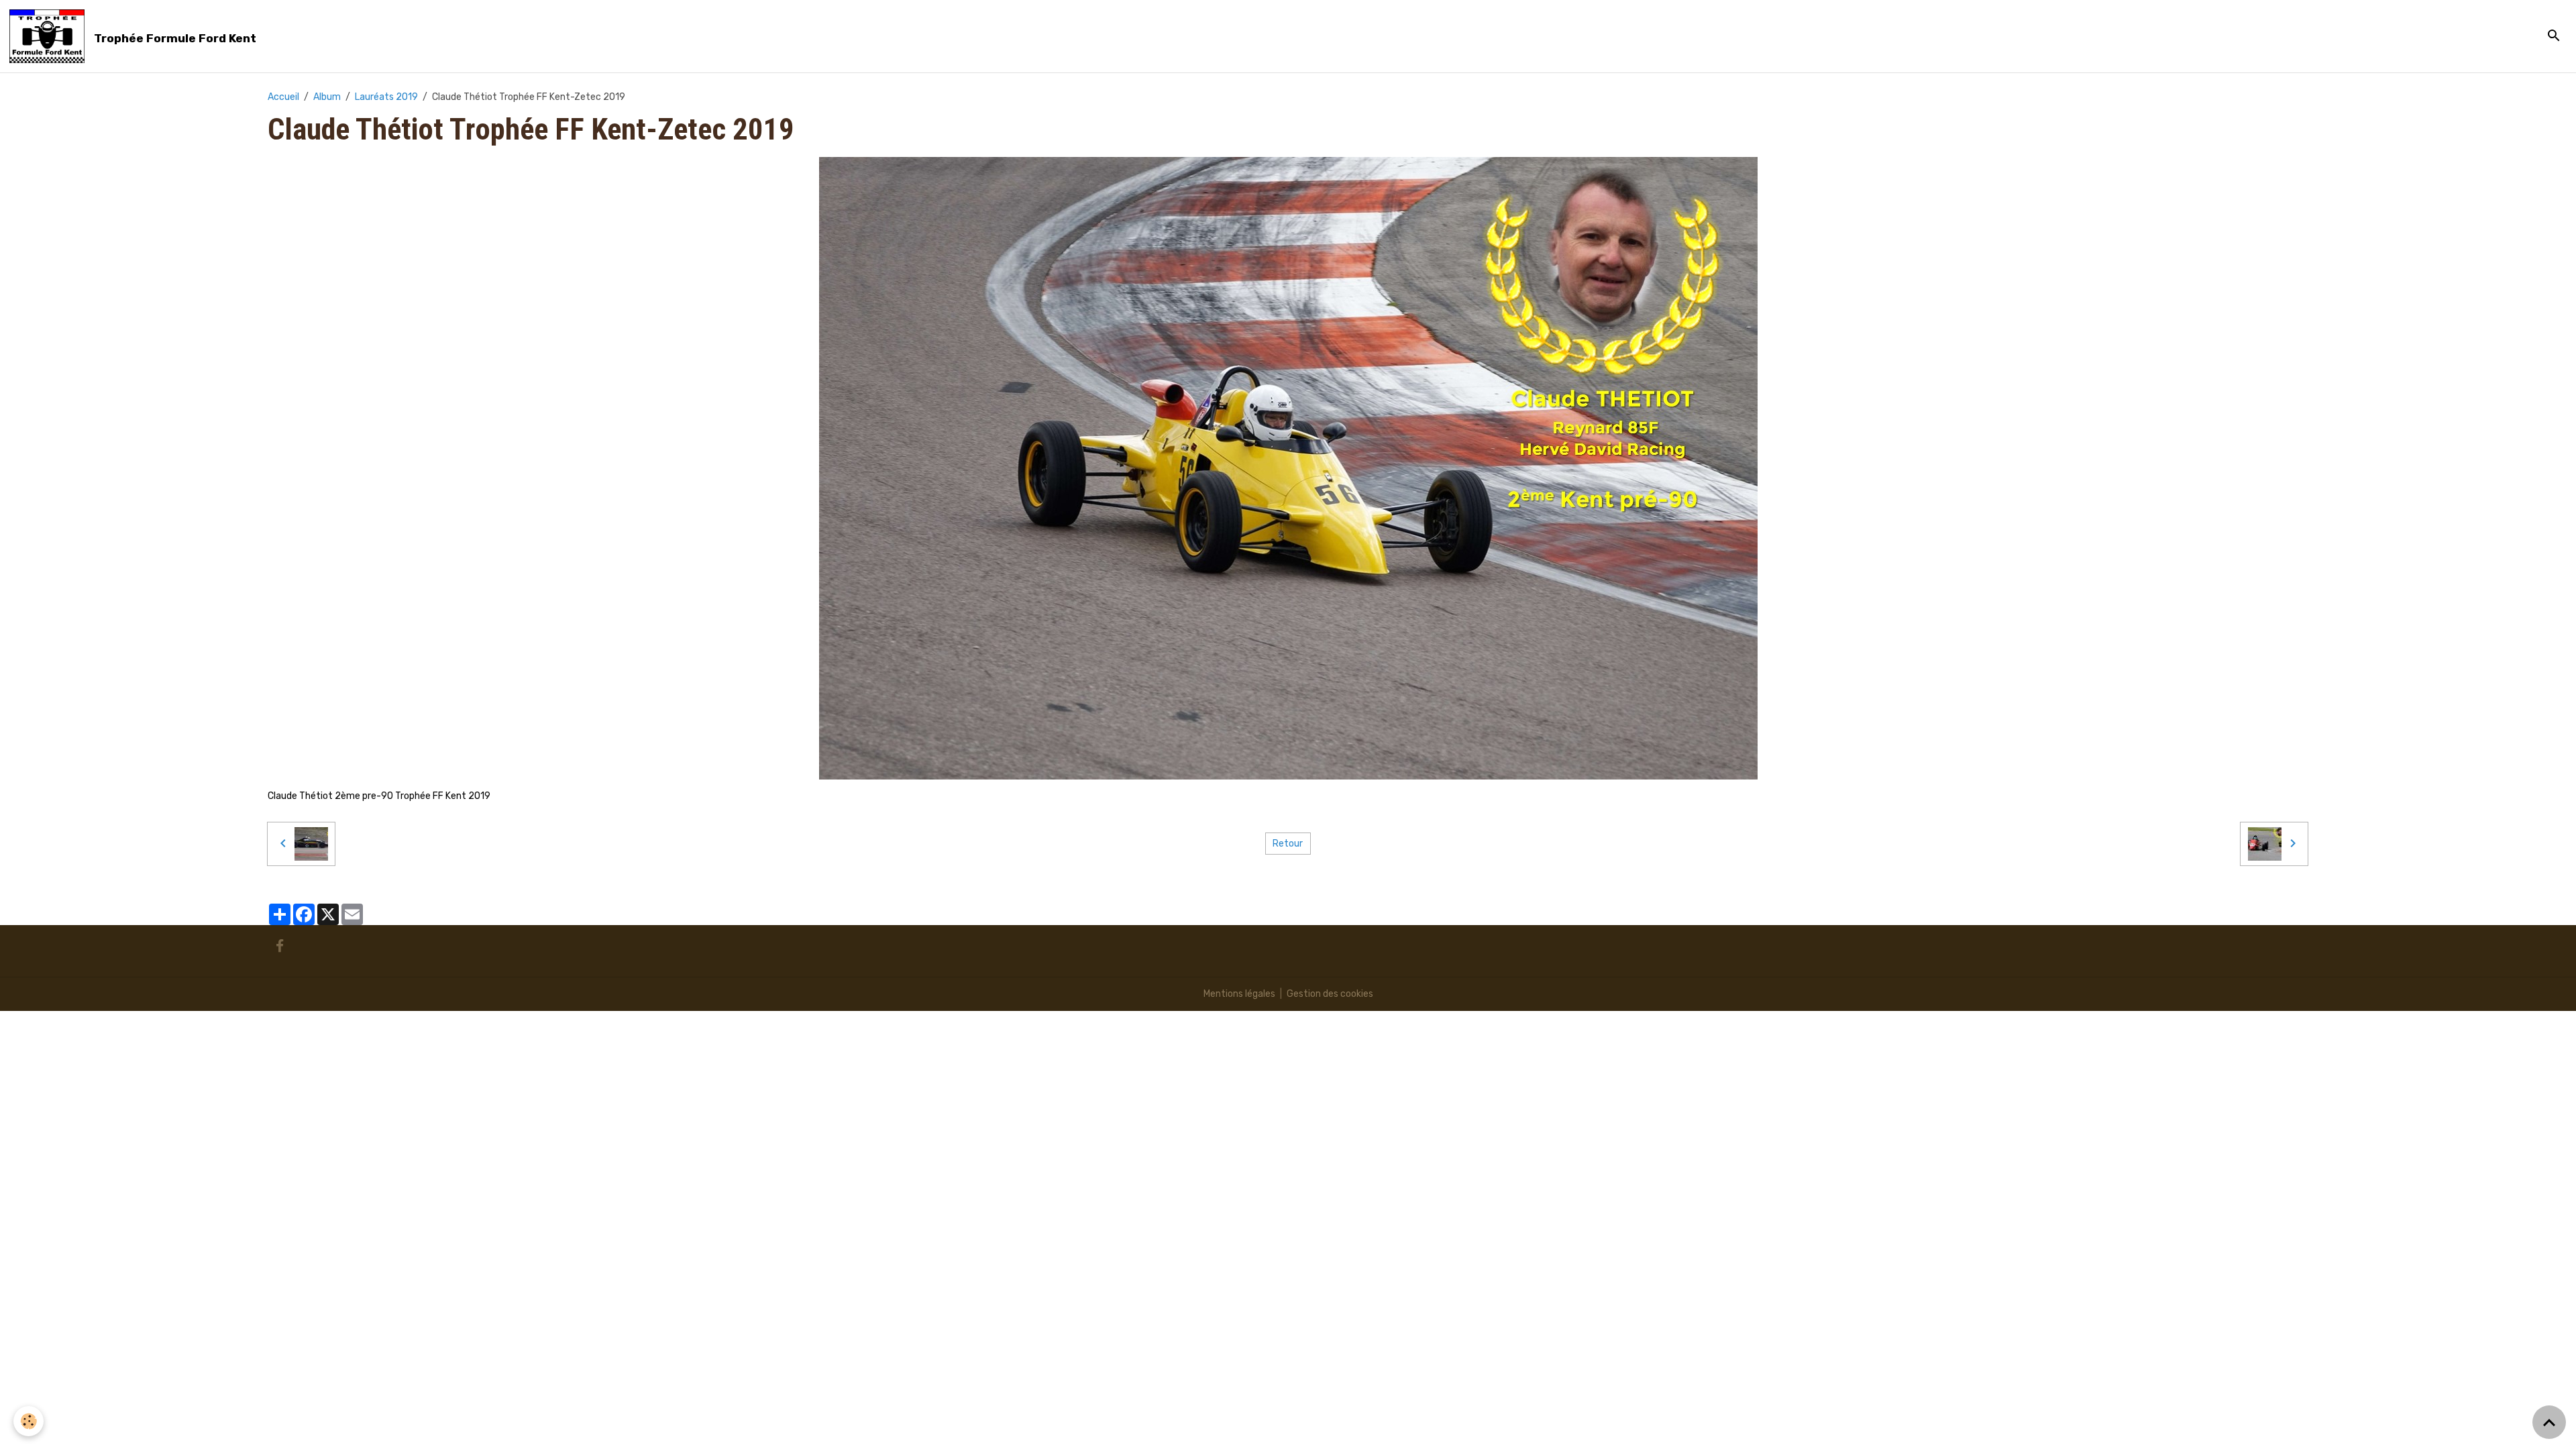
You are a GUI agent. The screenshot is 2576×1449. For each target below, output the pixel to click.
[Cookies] (29, 1421)
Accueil (283, 97)
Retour (1288, 844)
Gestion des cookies (1330, 994)
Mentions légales (1239, 994)
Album (327, 97)
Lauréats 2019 (386, 97)
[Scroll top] (2549, 1422)
